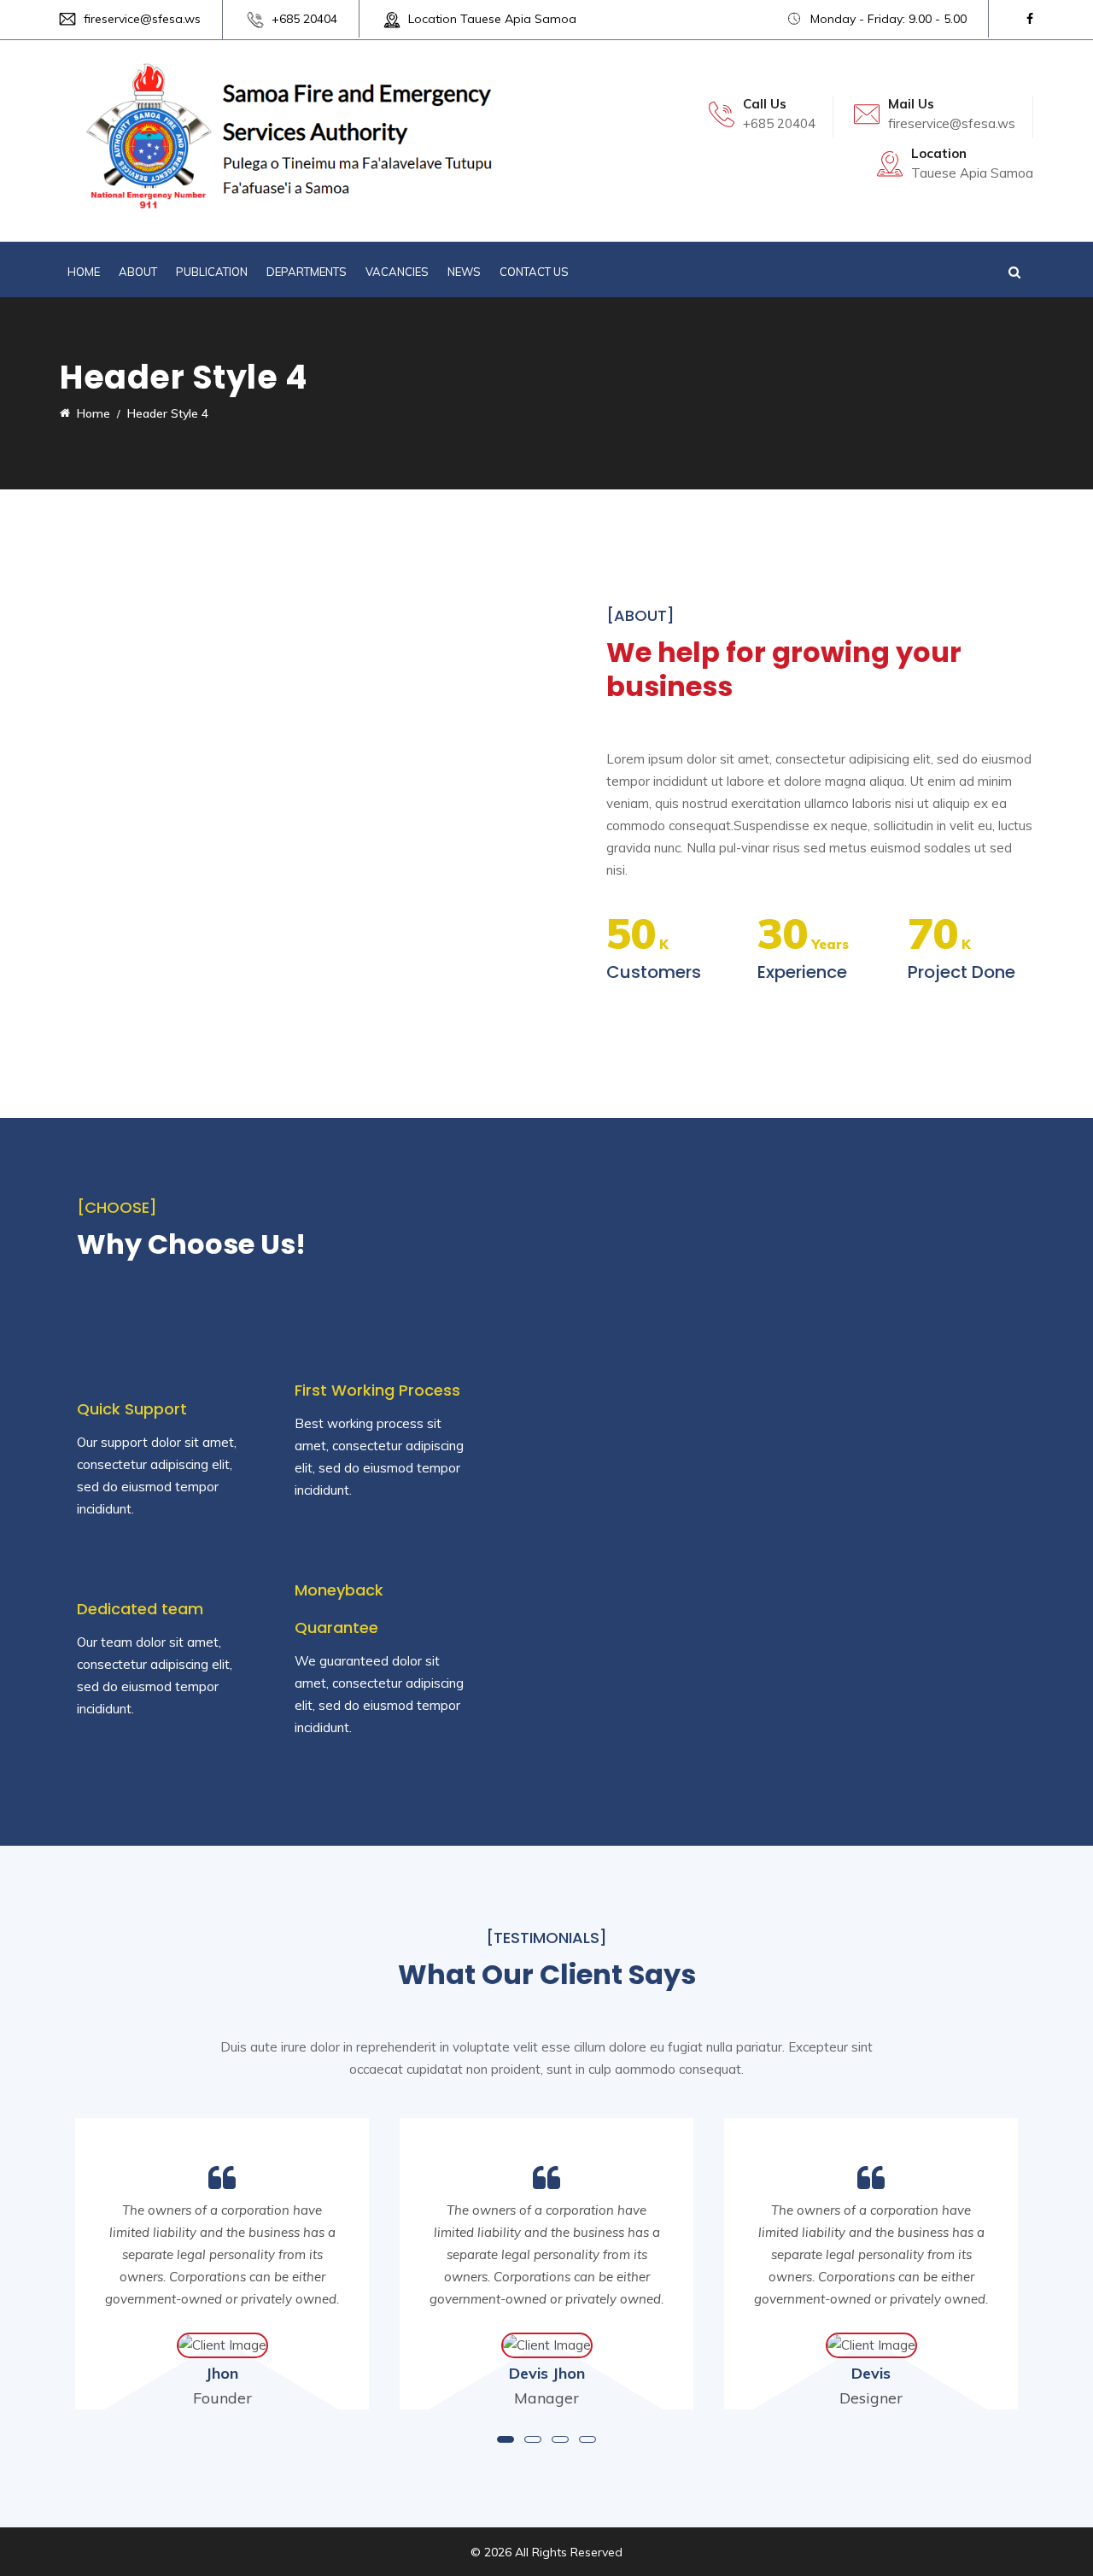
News (464, 272)
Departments (307, 272)
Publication (212, 272)
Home (84, 272)
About (138, 272)
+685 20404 (304, 19)
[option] (546, 2264)
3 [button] (560, 2439)
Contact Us (534, 272)
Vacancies (397, 272)
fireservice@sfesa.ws (142, 19)
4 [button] (587, 2439)
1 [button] (506, 2439)
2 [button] (533, 2439)
